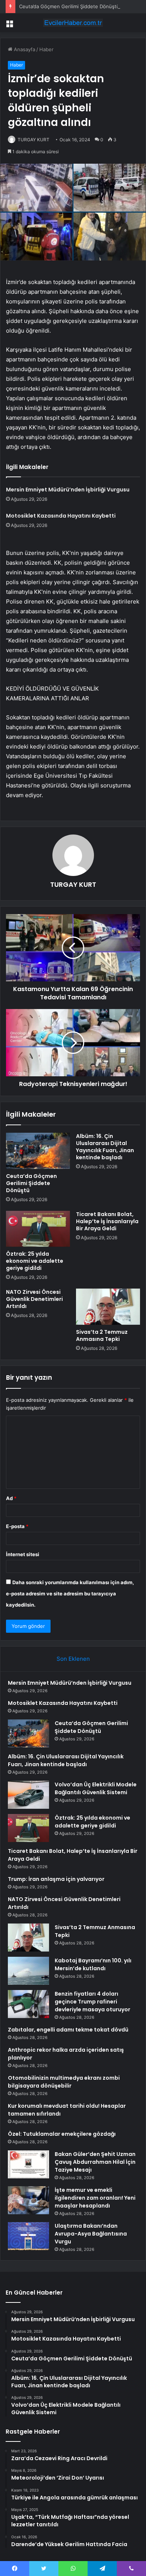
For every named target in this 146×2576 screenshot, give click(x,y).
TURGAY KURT (34, 140)
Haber (46, 49)
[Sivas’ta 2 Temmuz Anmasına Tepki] (108, 1306)
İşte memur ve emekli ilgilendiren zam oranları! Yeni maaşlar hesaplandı (95, 2198)
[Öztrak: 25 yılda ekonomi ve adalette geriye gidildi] (38, 1229)
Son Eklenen (73, 1659)
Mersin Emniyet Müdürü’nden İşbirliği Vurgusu (68, 490)
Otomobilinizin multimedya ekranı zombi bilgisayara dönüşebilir (64, 2082)
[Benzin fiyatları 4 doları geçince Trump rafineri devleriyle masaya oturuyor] (28, 2004)
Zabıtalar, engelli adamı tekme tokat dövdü (68, 2030)
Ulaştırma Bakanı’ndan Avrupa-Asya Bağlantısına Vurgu (91, 2234)
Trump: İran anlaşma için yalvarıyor (56, 1879)
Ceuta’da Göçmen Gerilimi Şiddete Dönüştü (69, 6)
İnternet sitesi (23, 1554)
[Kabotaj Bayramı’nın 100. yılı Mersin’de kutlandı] (28, 1971)
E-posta (17, 1526)
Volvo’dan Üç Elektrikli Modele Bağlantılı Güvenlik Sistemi (96, 1788)
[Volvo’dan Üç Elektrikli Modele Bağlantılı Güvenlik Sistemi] (28, 1795)
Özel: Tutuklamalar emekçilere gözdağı (62, 2134)
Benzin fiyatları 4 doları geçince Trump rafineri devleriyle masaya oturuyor (92, 2002)
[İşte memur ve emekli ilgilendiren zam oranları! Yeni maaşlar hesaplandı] (28, 2200)
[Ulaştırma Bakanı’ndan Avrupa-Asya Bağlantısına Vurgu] (28, 2236)
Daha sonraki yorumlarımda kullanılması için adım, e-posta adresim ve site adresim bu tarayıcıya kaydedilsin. (70, 1594)
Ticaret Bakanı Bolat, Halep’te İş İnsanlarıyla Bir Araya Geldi (107, 1221)
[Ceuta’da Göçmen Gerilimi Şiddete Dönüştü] (38, 1151)
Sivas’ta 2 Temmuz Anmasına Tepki (102, 1335)
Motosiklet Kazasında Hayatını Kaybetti (61, 516)
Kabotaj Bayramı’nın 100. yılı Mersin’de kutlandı (93, 1964)
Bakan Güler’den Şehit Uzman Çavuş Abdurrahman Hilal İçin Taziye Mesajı (95, 2162)
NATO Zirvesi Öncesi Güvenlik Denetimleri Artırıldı (34, 1299)
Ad (11, 1498)
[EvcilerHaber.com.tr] (73, 23)
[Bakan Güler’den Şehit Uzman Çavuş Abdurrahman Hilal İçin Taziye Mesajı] (28, 2164)
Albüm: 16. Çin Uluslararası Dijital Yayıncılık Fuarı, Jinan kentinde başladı (105, 1147)
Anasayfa (24, 49)
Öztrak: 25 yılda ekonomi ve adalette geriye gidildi (35, 1261)
